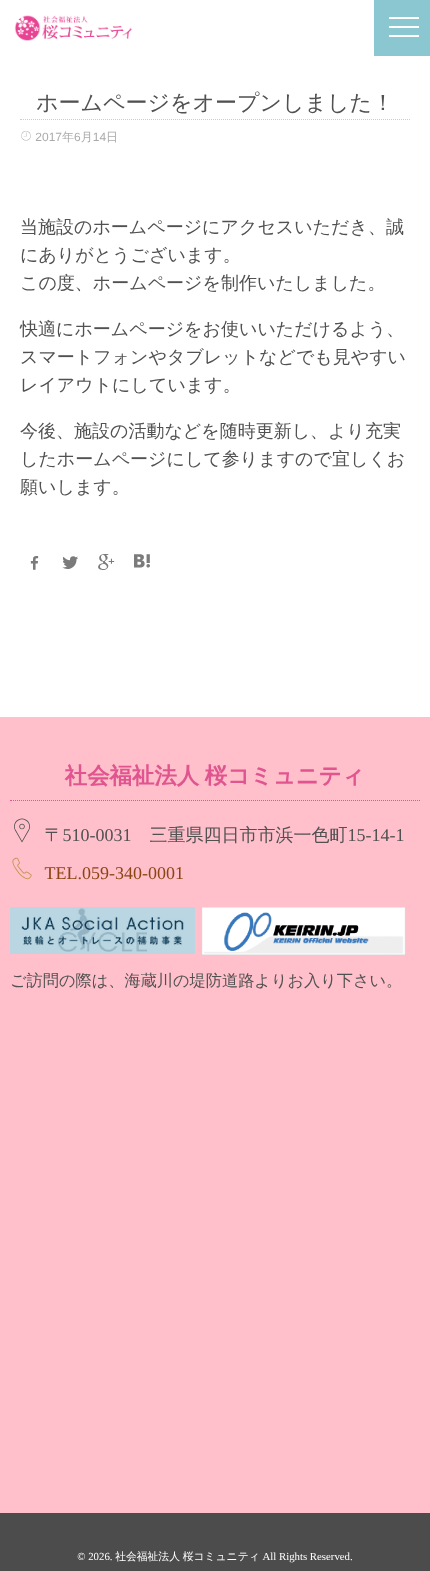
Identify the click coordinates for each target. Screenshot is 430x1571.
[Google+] (106, 563)
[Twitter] (70, 563)
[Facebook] (34, 563)
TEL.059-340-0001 (114, 873)
